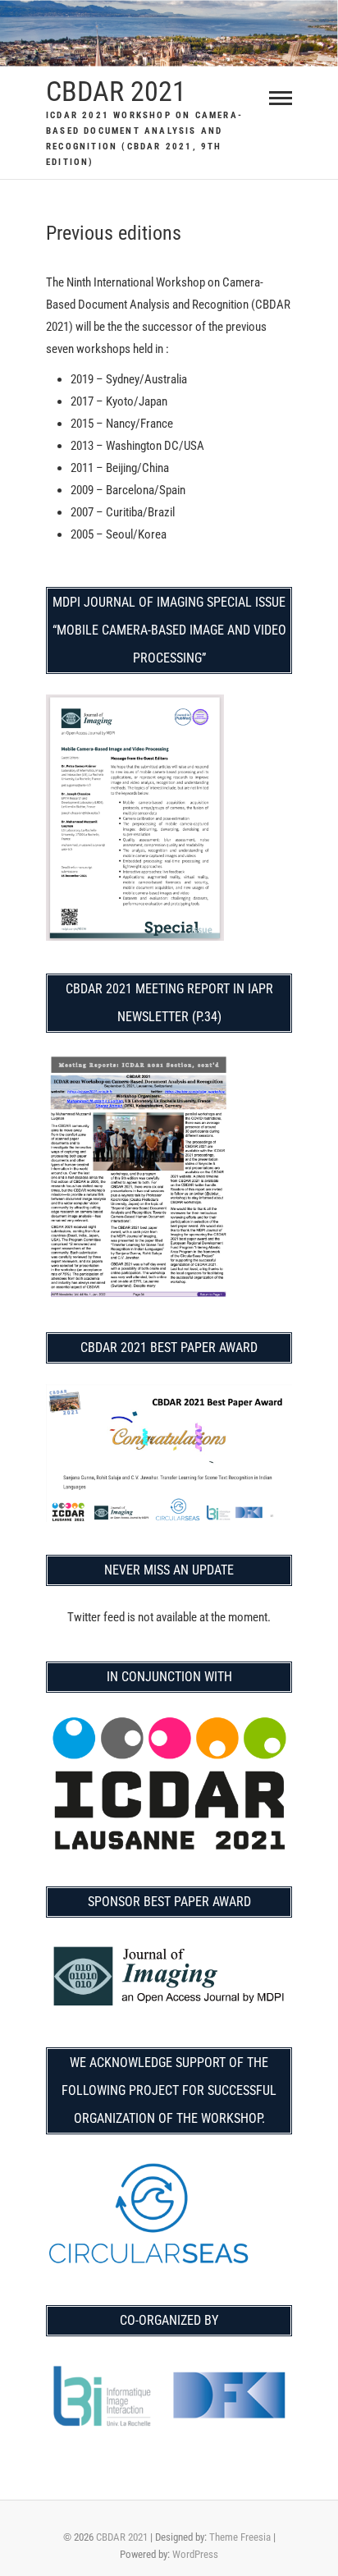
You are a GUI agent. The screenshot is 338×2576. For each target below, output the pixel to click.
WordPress (195, 2554)
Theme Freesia (240, 2537)
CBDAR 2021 (116, 91)
